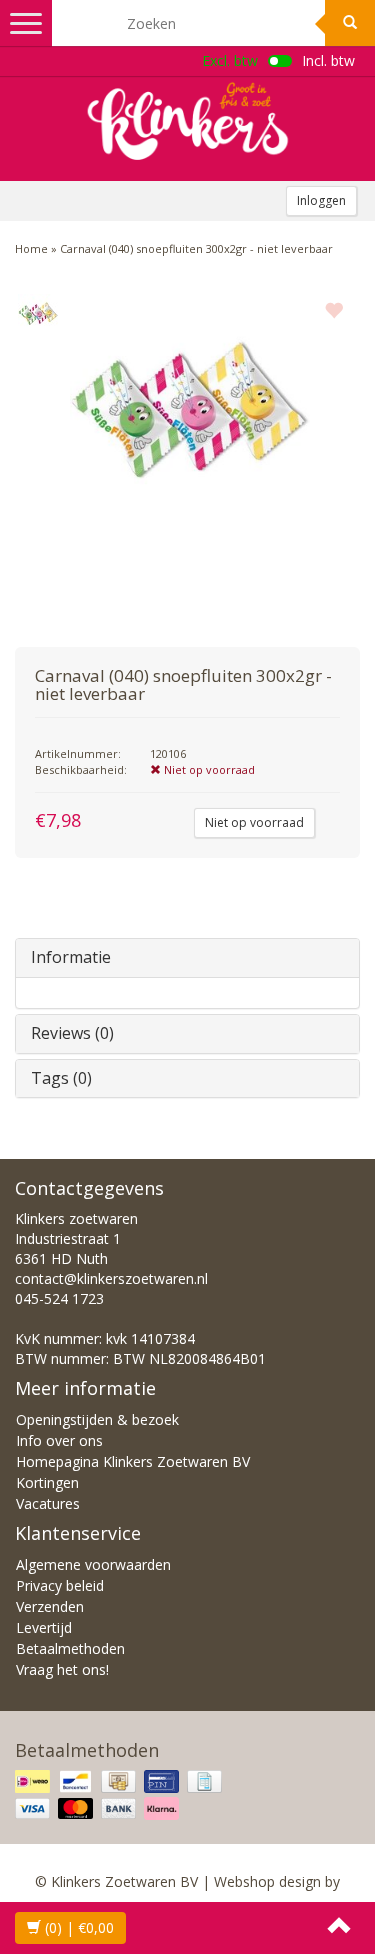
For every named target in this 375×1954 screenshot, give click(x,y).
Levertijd (44, 1627)
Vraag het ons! (62, 1669)
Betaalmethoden (70, 1648)
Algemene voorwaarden (93, 1564)
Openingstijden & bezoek (97, 1419)
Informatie (71, 957)
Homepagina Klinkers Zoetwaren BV (133, 1461)
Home (31, 248)
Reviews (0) (72, 1033)
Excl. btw (230, 60)
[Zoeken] (350, 23)
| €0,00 (79, 1927)
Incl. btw (328, 60)
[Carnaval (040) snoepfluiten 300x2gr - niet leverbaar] (37, 314)
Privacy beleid (60, 1585)
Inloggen (321, 200)
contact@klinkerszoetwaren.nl (111, 1278)
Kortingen (47, 1482)
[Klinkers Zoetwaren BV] (188, 121)
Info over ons (59, 1440)
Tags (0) (61, 1078)
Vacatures (48, 1503)
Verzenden (50, 1606)
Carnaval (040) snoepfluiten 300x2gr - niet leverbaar (196, 248)
